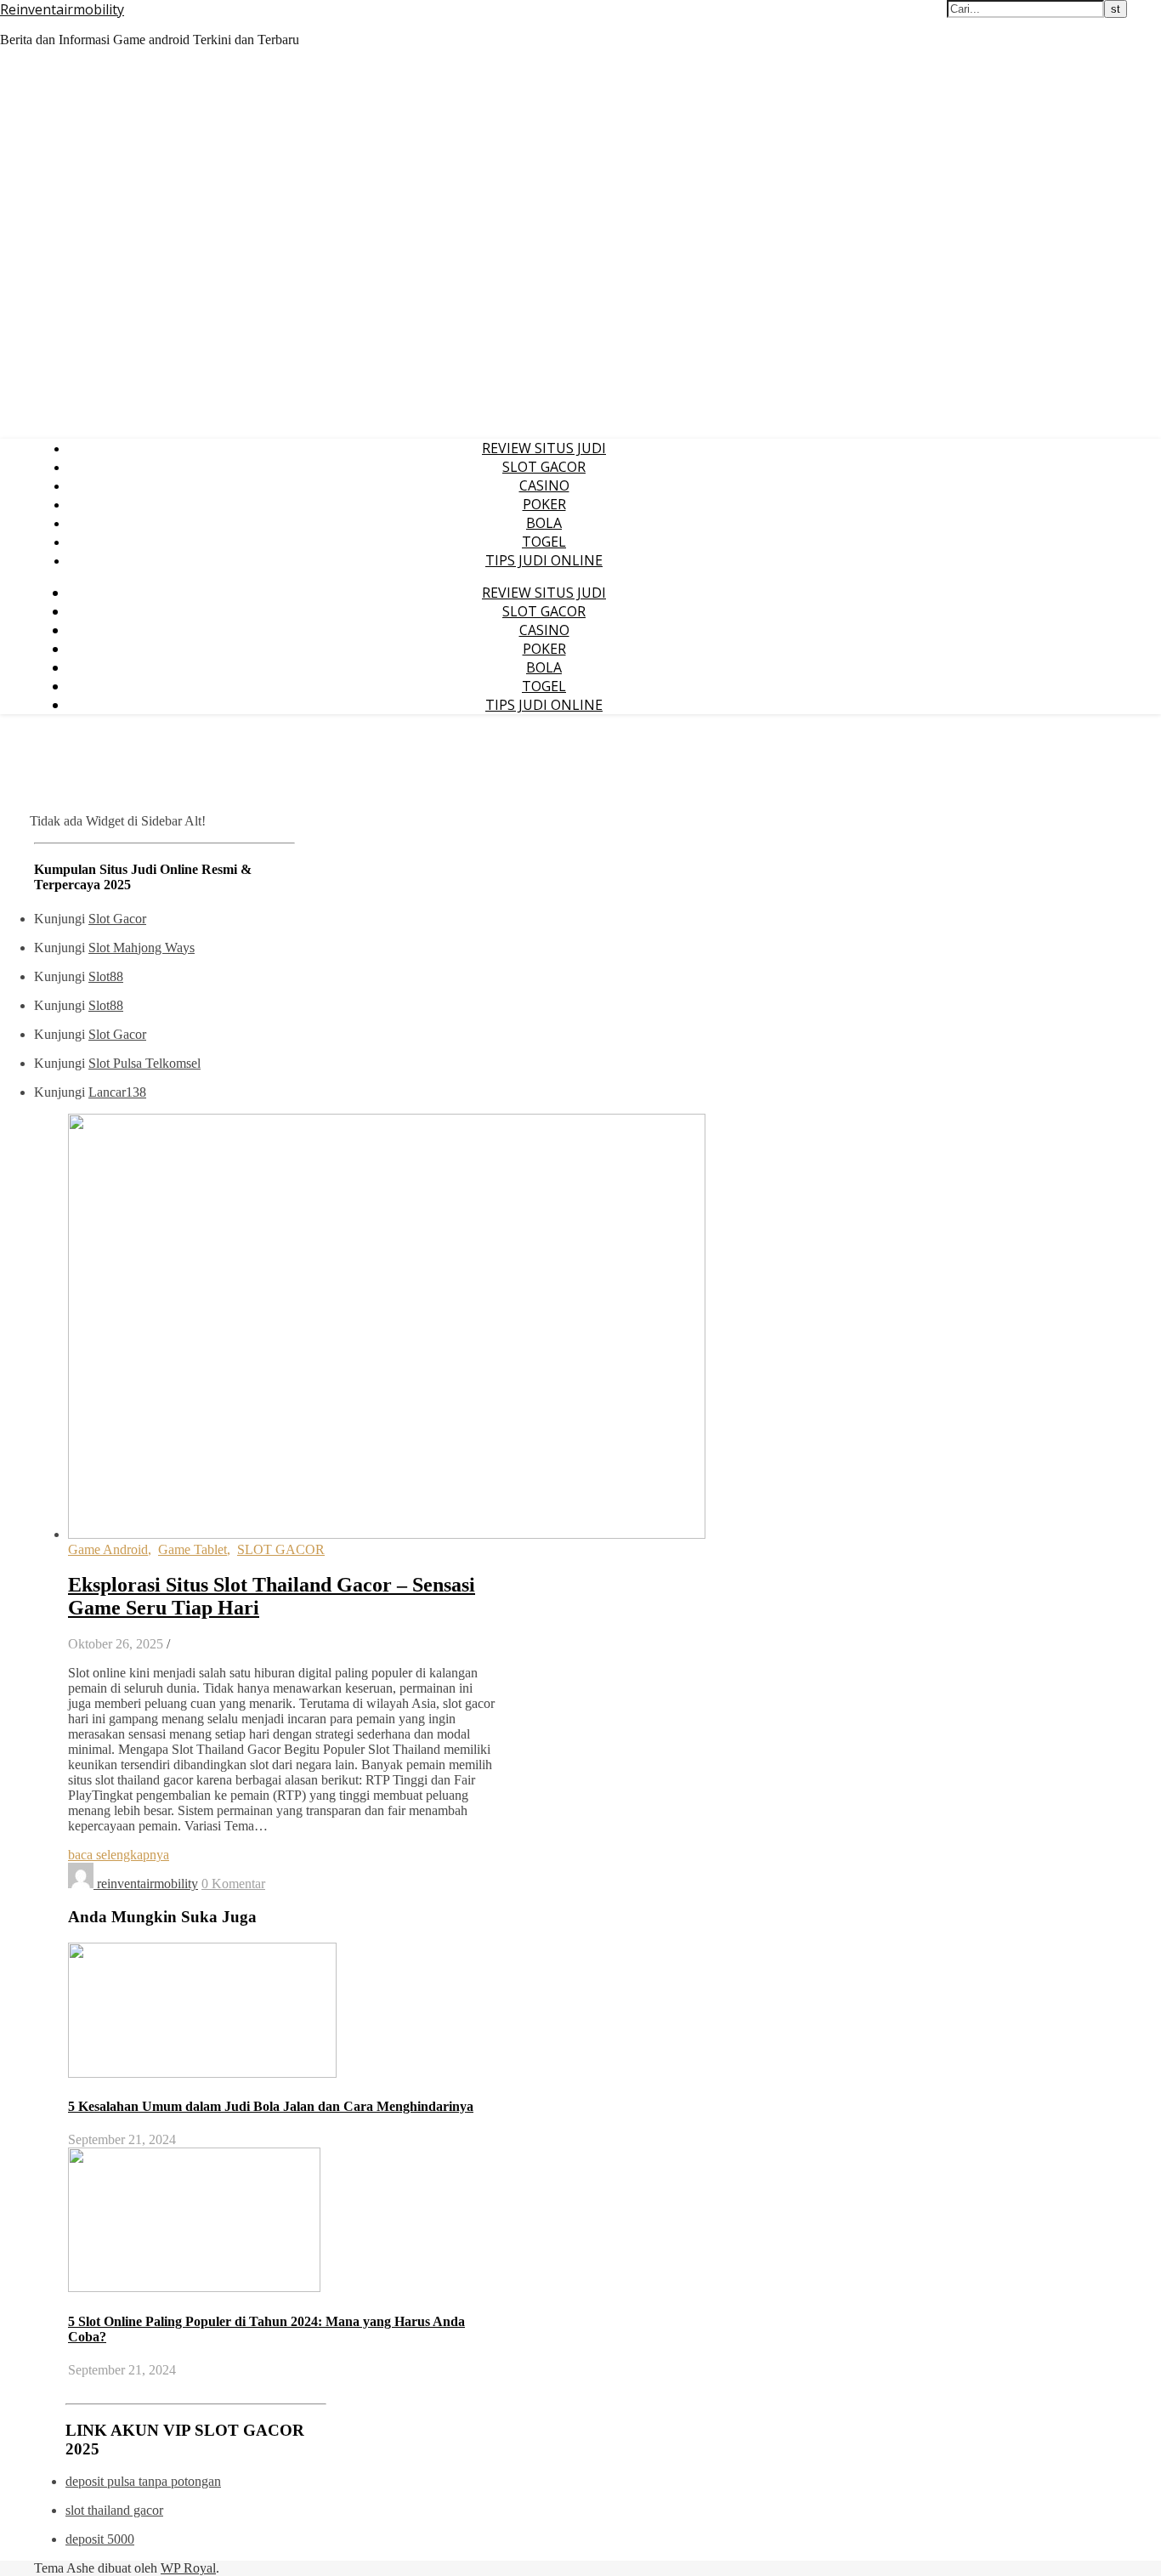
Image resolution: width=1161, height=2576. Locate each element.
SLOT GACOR (544, 467)
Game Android (108, 1549)
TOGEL (544, 542)
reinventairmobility (147, 1884)
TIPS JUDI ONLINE (544, 560)
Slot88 (106, 976)
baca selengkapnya (119, 1855)
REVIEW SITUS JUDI (544, 448)
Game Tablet (193, 1549)
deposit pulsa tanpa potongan (143, 2481)
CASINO (544, 485)
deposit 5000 (100, 2539)
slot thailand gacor (114, 2510)
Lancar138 (117, 1092)
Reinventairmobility (62, 9)
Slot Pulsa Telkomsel (144, 1063)
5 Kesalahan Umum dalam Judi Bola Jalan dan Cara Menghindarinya (271, 2106)
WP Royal (188, 2568)
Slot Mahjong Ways (142, 948)
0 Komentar (233, 1884)
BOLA (544, 523)
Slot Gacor (117, 919)
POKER (544, 504)
